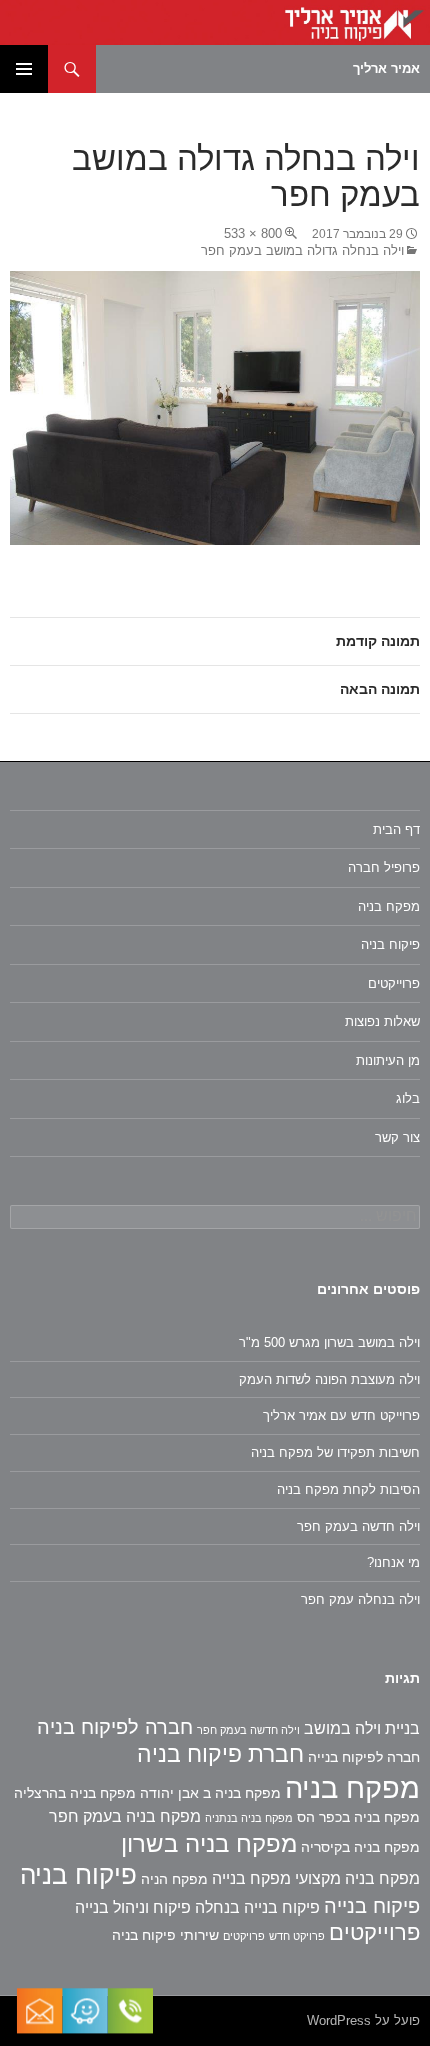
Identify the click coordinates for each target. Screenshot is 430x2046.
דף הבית (396, 829)
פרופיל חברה (384, 867)
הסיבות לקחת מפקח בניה (348, 1489)
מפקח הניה (174, 1879)
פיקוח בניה (390, 944)
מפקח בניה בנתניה (249, 1818)
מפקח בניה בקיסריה (360, 1847)
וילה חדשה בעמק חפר (358, 1526)
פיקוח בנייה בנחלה (257, 1907)
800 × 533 (253, 233)
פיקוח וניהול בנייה (133, 1907)
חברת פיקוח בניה (220, 1754)
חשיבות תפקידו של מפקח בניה (335, 1452)
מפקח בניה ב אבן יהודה (210, 1793)
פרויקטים (244, 1936)
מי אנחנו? (393, 1562)
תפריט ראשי (24, 69)
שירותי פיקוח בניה (165, 1935)
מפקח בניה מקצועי (357, 1878)
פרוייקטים (394, 983)
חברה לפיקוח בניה (115, 1727)
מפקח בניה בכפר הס (358, 1817)
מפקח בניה (389, 906)
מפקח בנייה (251, 1878)
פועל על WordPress (363, 2020)
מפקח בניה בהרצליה (75, 1793)
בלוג (408, 1098)
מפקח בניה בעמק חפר (125, 1816)
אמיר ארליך (386, 68)
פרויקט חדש (297, 1936)
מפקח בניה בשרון (209, 1843)
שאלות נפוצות (382, 1021)
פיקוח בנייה (372, 1906)
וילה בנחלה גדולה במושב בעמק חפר (302, 250)
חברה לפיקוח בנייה (364, 1757)
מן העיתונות (388, 1060)
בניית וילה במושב (362, 1728)
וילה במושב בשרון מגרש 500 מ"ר (329, 1342)
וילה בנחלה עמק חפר (360, 1599)
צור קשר (397, 1137)
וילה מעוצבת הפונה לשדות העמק (329, 1379)
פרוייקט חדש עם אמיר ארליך (341, 1415)
